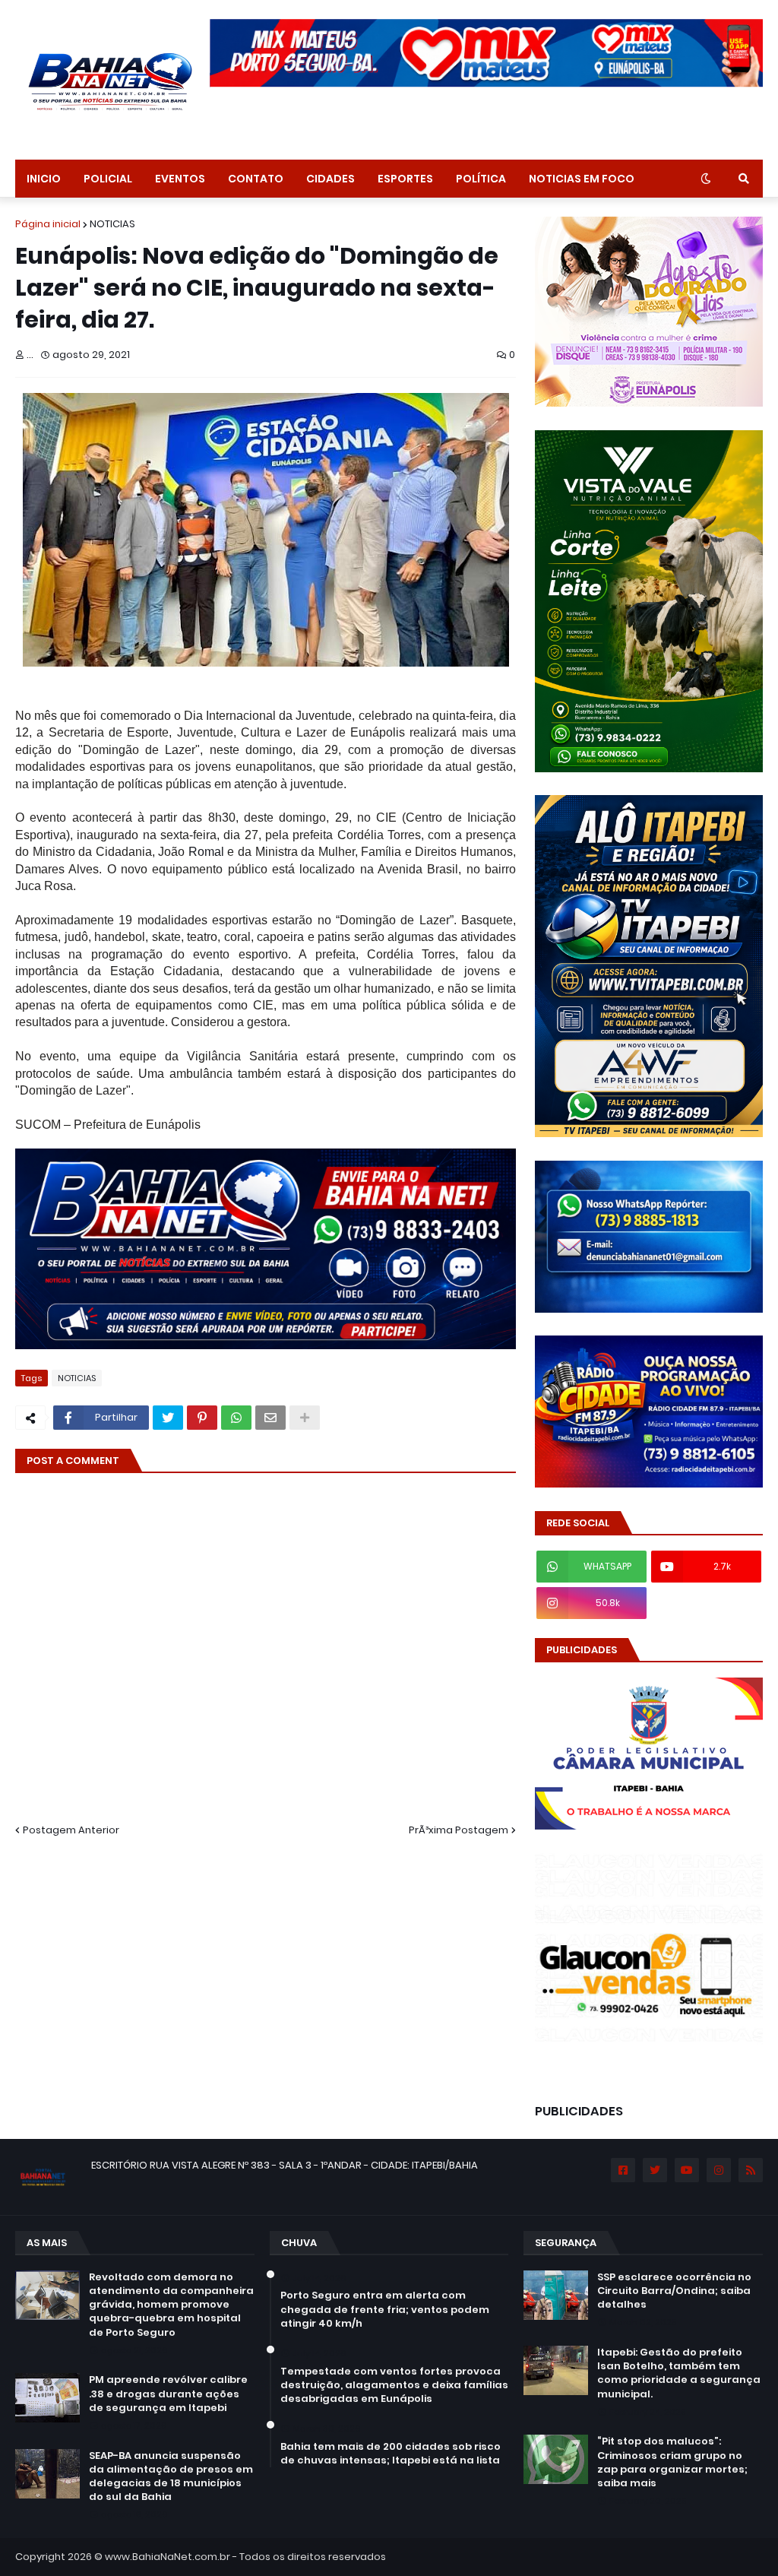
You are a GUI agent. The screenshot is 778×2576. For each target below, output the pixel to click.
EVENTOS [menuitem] (180, 179)
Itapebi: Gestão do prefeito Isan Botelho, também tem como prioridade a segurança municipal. (679, 2373)
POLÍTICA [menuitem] (481, 179)
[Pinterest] (202, 1418)
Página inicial (48, 224)
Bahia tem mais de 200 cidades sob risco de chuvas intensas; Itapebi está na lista (391, 2454)
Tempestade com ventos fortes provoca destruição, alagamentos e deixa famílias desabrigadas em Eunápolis (394, 2385)
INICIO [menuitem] (44, 179)
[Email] (270, 1418)
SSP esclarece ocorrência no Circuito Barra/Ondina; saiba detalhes (674, 2291)
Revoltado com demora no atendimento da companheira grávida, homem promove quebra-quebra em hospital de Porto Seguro (171, 2305)
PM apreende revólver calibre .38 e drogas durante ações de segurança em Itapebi (168, 2394)
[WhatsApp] (236, 1418)
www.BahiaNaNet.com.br (168, 2557)
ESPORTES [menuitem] (405, 179)
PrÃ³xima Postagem (459, 1830)
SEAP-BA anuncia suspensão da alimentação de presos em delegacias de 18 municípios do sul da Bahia (171, 2477)
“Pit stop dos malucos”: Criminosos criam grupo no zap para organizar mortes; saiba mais (672, 2462)
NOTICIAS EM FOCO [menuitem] (582, 179)
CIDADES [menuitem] (330, 179)
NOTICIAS (112, 224)
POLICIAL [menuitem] (108, 179)
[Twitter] (168, 1418)
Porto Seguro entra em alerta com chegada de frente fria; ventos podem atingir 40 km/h (385, 2309)
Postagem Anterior (71, 1830)
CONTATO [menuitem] (256, 179)
